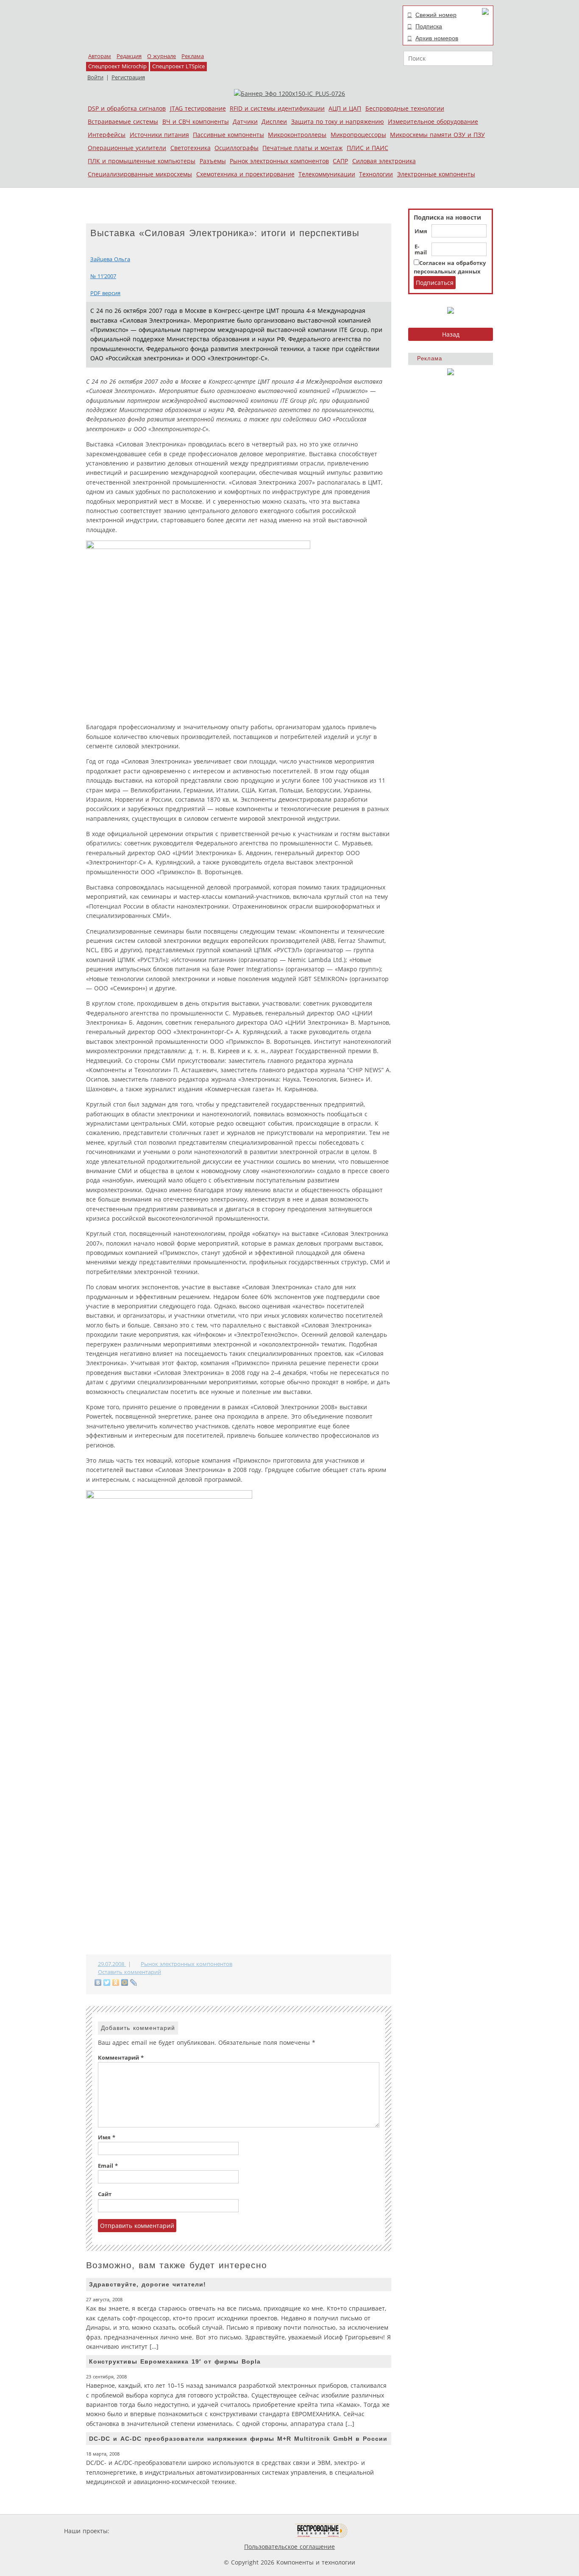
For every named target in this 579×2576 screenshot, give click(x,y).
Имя (421, 231)
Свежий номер (436, 15)
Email (108, 2166)
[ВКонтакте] (98, 1982)
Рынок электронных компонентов (279, 161)
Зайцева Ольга (110, 259)
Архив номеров (437, 38)
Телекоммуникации (327, 174)
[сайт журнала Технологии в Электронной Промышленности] (193, 2531)
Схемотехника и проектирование (245, 174)
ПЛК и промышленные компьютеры (142, 161)
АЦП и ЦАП (345, 108)
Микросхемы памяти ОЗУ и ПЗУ (437, 135)
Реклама (193, 56)
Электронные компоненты (436, 174)
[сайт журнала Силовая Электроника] (139, 2531)
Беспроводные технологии (405, 108)
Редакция (129, 56)
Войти (95, 77)
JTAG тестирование (198, 108)
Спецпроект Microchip (117, 66)
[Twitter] (107, 1982)
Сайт (105, 2194)
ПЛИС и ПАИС (367, 148)
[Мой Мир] (125, 1982)
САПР (340, 161)
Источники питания (159, 135)
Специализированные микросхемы (140, 174)
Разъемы (213, 161)
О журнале (161, 56)
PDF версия (105, 293)
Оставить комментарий (129, 1972)
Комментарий (121, 2058)
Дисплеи (274, 121)
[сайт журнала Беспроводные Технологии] (322, 2531)
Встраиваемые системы (123, 121)
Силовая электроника (384, 161)
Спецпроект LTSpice (178, 66)
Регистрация (128, 77)
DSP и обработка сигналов (127, 108)
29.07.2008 (112, 1964)
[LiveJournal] (134, 1982)
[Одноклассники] (116, 1982)
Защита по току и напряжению (338, 121)
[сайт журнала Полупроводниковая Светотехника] (255, 2531)
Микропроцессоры (358, 135)
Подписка (429, 26)
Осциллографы (237, 148)
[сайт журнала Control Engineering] (378, 2531)
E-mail (421, 250)
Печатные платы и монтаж (302, 148)
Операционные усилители (127, 148)
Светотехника (191, 148)
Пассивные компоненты (228, 135)
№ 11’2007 (103, 276)
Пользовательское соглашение (289, 2547)
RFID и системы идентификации (277, 108)
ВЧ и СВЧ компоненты (196, 121)
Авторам (100, 56)
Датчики (245, 121)
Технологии (376, 174)
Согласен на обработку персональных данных (450, 267)
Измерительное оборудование (433, 121)
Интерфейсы (107, 135)
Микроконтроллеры (297, 135)
